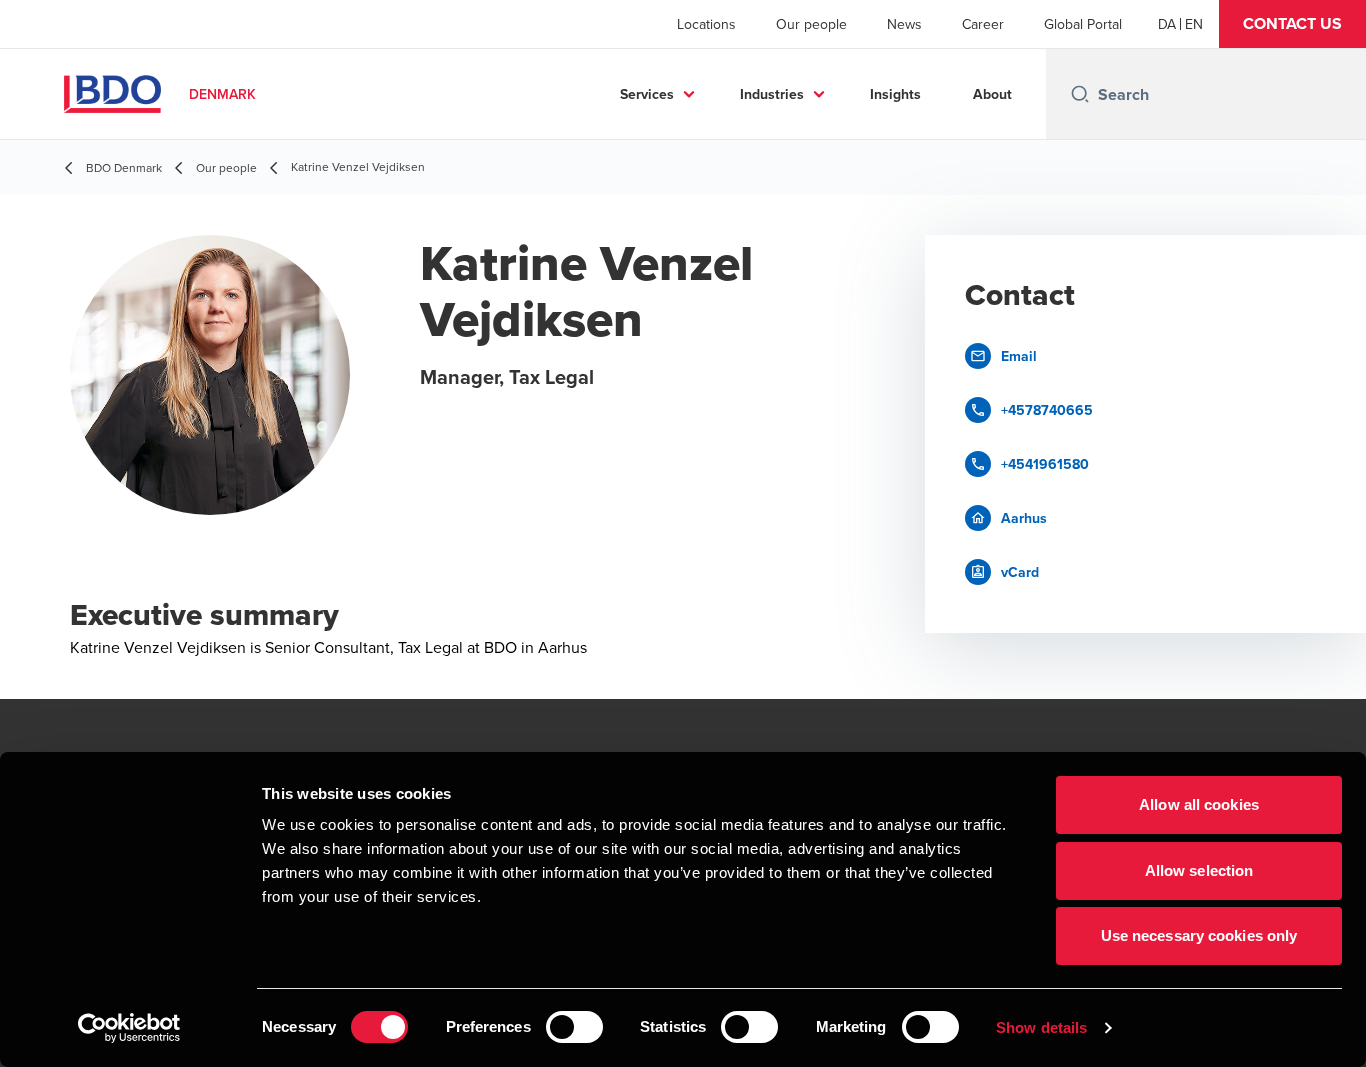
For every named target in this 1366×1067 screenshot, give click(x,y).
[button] (1292, 24)
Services (647, 94)
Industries (772, 94)
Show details (1041, 1027)
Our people (811, 24)
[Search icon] (1080, 94)
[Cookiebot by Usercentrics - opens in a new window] (129, 1028)
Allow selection (1199, 870)
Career (983, 24)
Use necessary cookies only (1199, 935)
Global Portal (1083, 24)
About (992, 94)
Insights (895, 94)
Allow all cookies (1199, 804)
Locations (706, 24)
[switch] (574, 1027)
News (904, 24)
